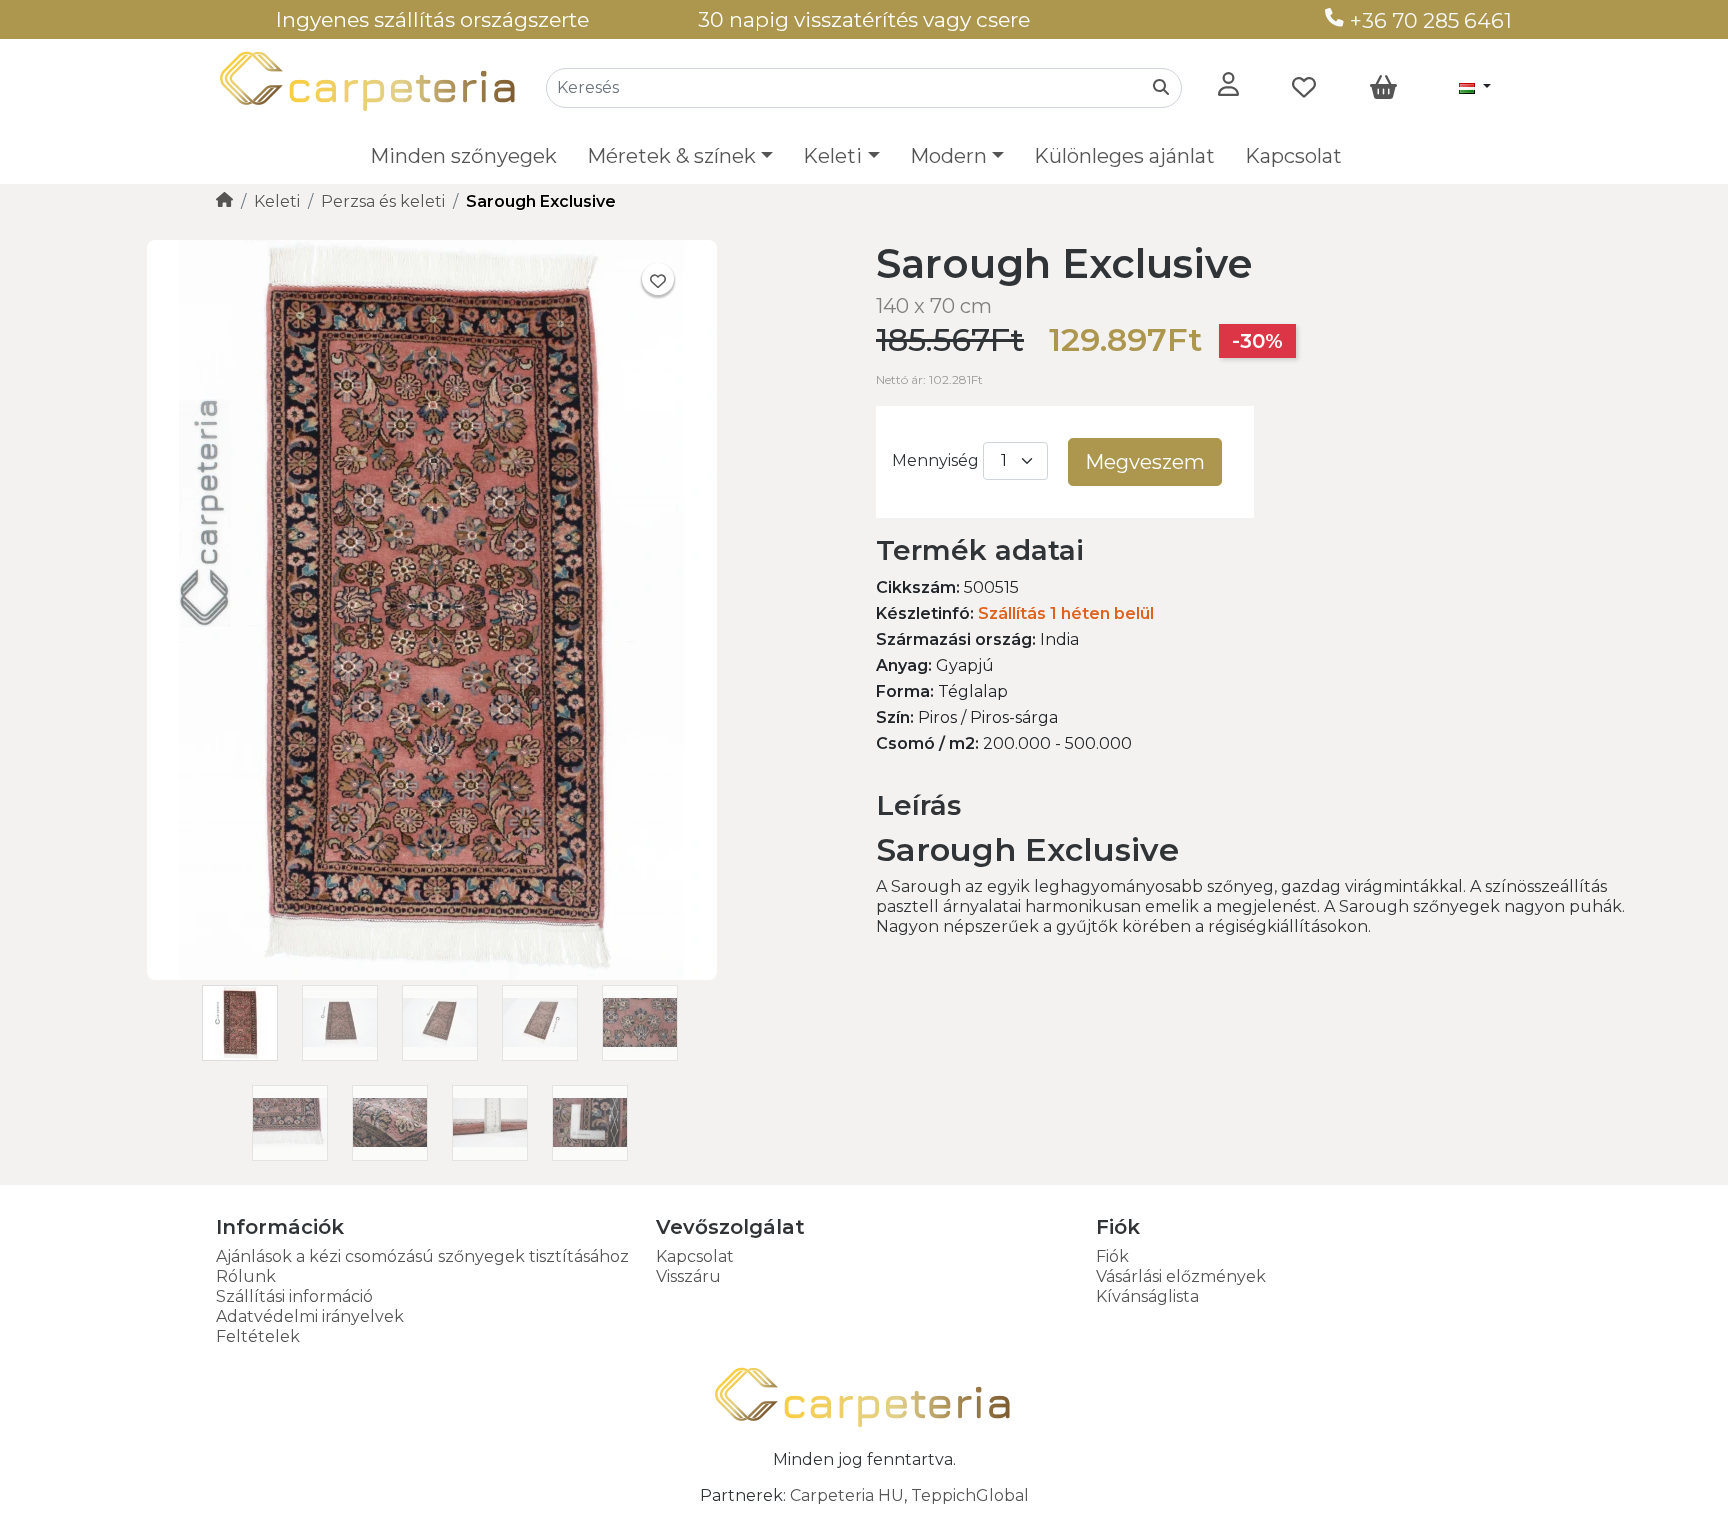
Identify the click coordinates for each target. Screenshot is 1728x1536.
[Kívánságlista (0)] (1304, 88)
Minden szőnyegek (463, 156)
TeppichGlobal (970, 1495)
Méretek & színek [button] (671, 156)
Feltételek (258, 1336)
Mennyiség (935, 460)
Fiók (1112, 1256)
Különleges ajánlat (1124, 156)
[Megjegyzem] (658, 279)
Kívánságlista (1147, 1296)
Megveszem (1145, 462)
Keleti (277, 201)
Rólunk (246, 1276)
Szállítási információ (294, 1296)
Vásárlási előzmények (1181, 1276)
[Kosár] (1383, 88)
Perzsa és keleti (383, 201)
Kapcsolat (1293, 156)
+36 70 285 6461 (1428, 20)
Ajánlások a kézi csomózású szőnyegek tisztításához (422, 1256)
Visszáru (688, 1276)
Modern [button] (948, 156)
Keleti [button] (832, 156)
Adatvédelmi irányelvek (310, 1316)
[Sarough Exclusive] (432, 974)
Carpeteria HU (847, 1495)
